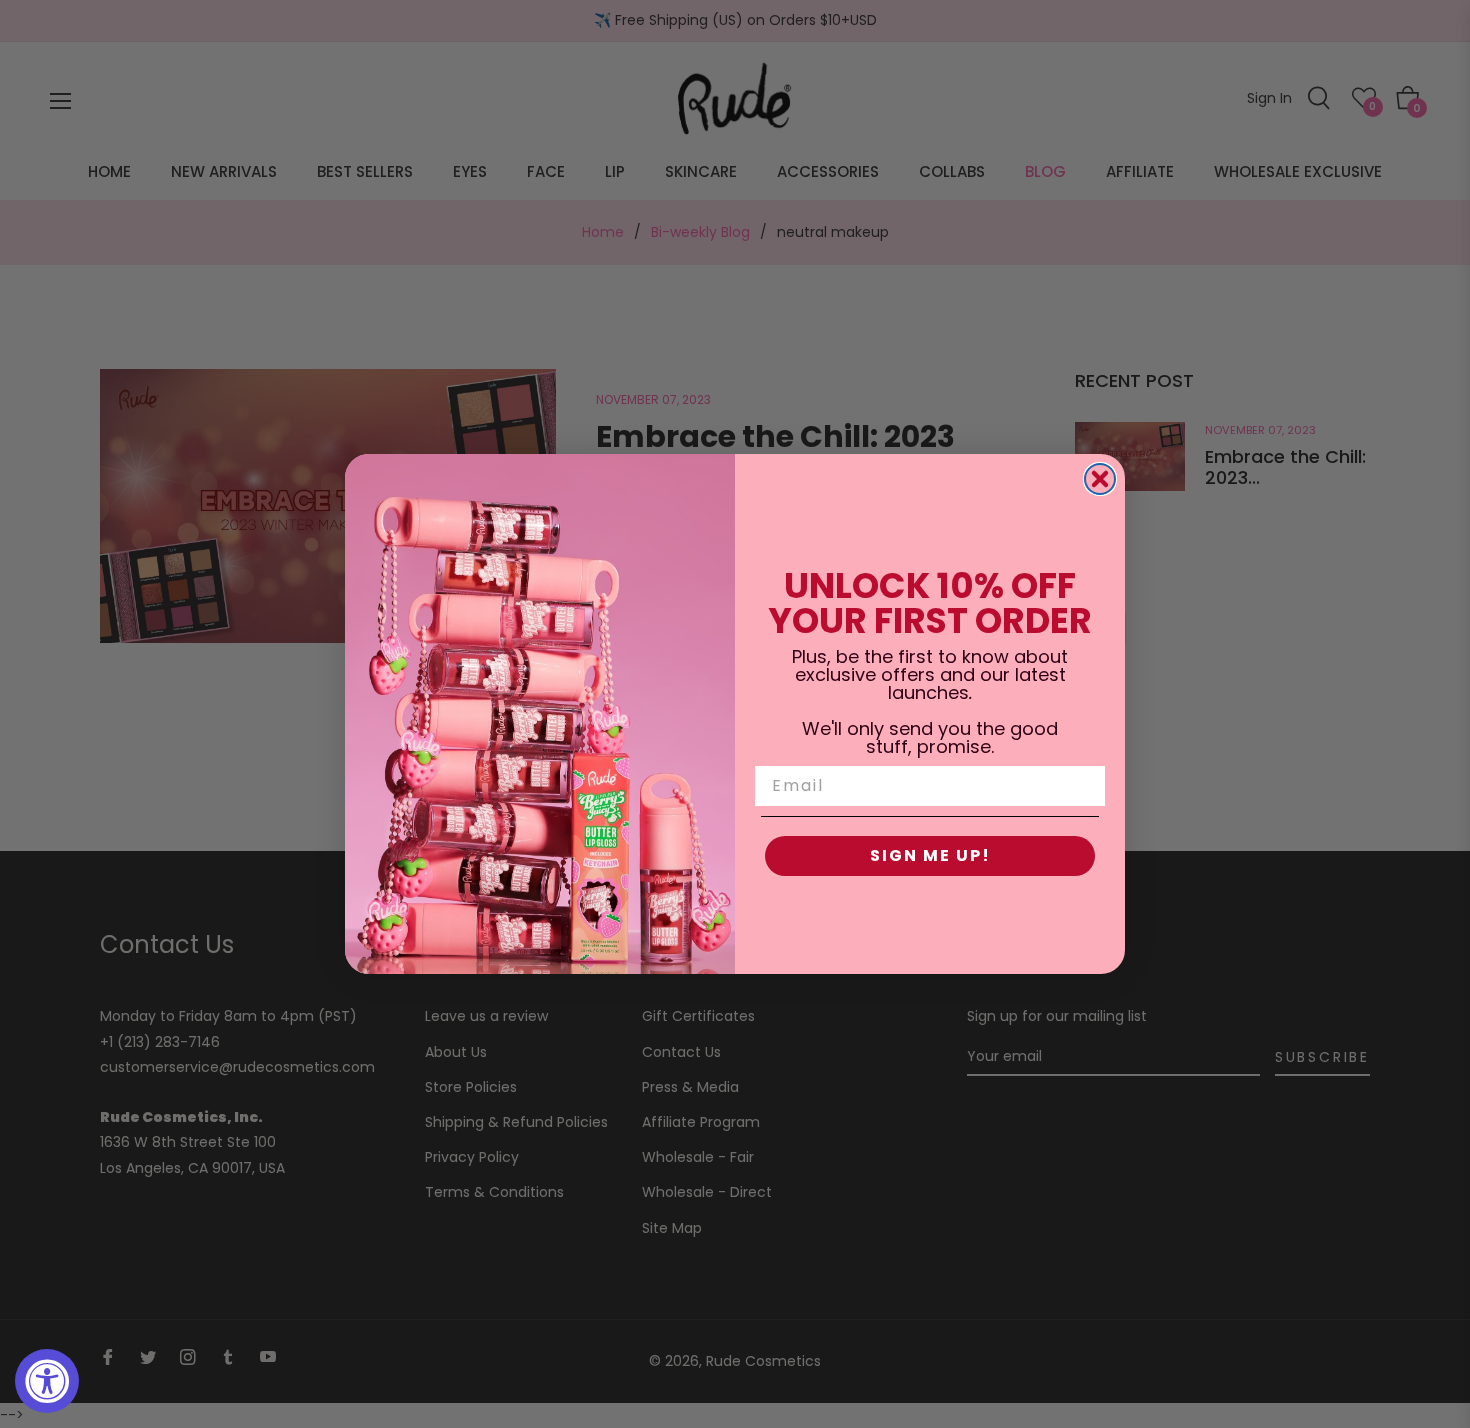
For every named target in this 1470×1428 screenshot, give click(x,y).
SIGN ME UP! (930, 855)
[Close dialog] (1100, 479)
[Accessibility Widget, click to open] (47, 1381)
